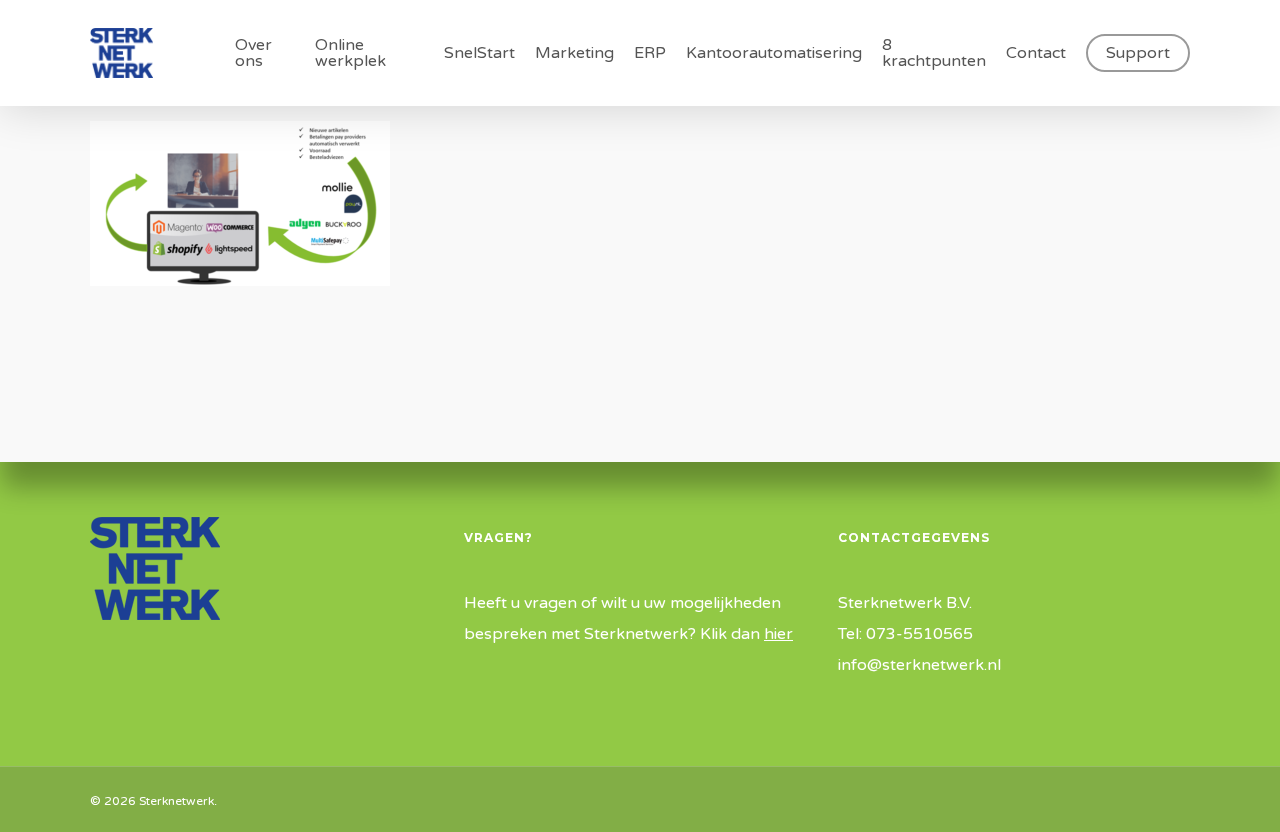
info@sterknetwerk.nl (919, 665)
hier (778, 634)
